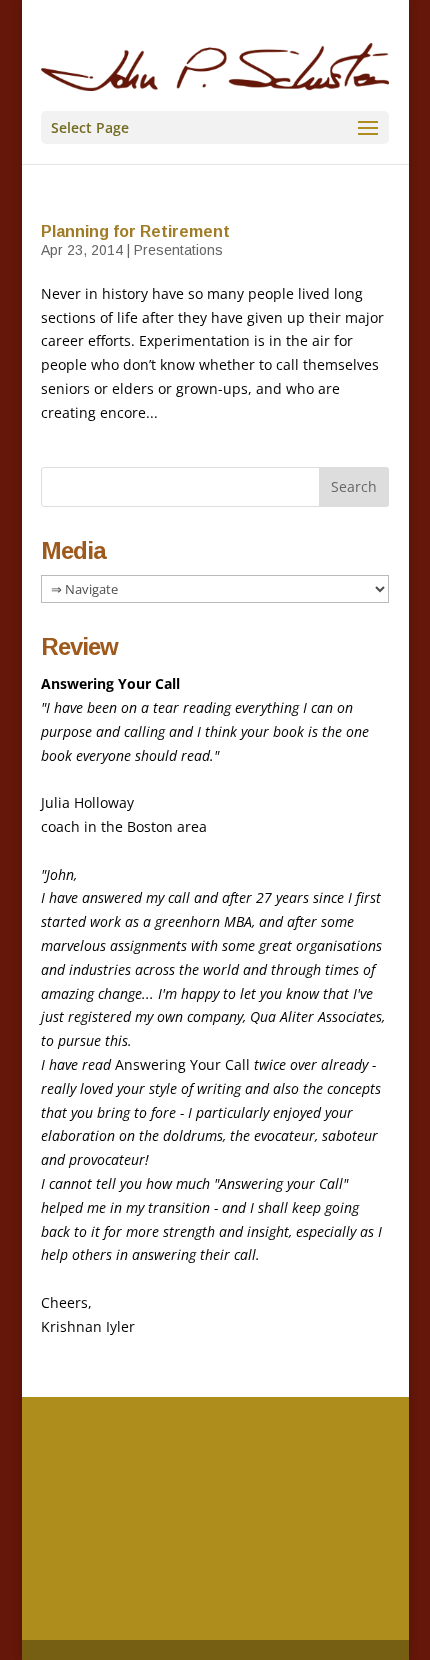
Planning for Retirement (135, 231)
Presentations (178, 250)
